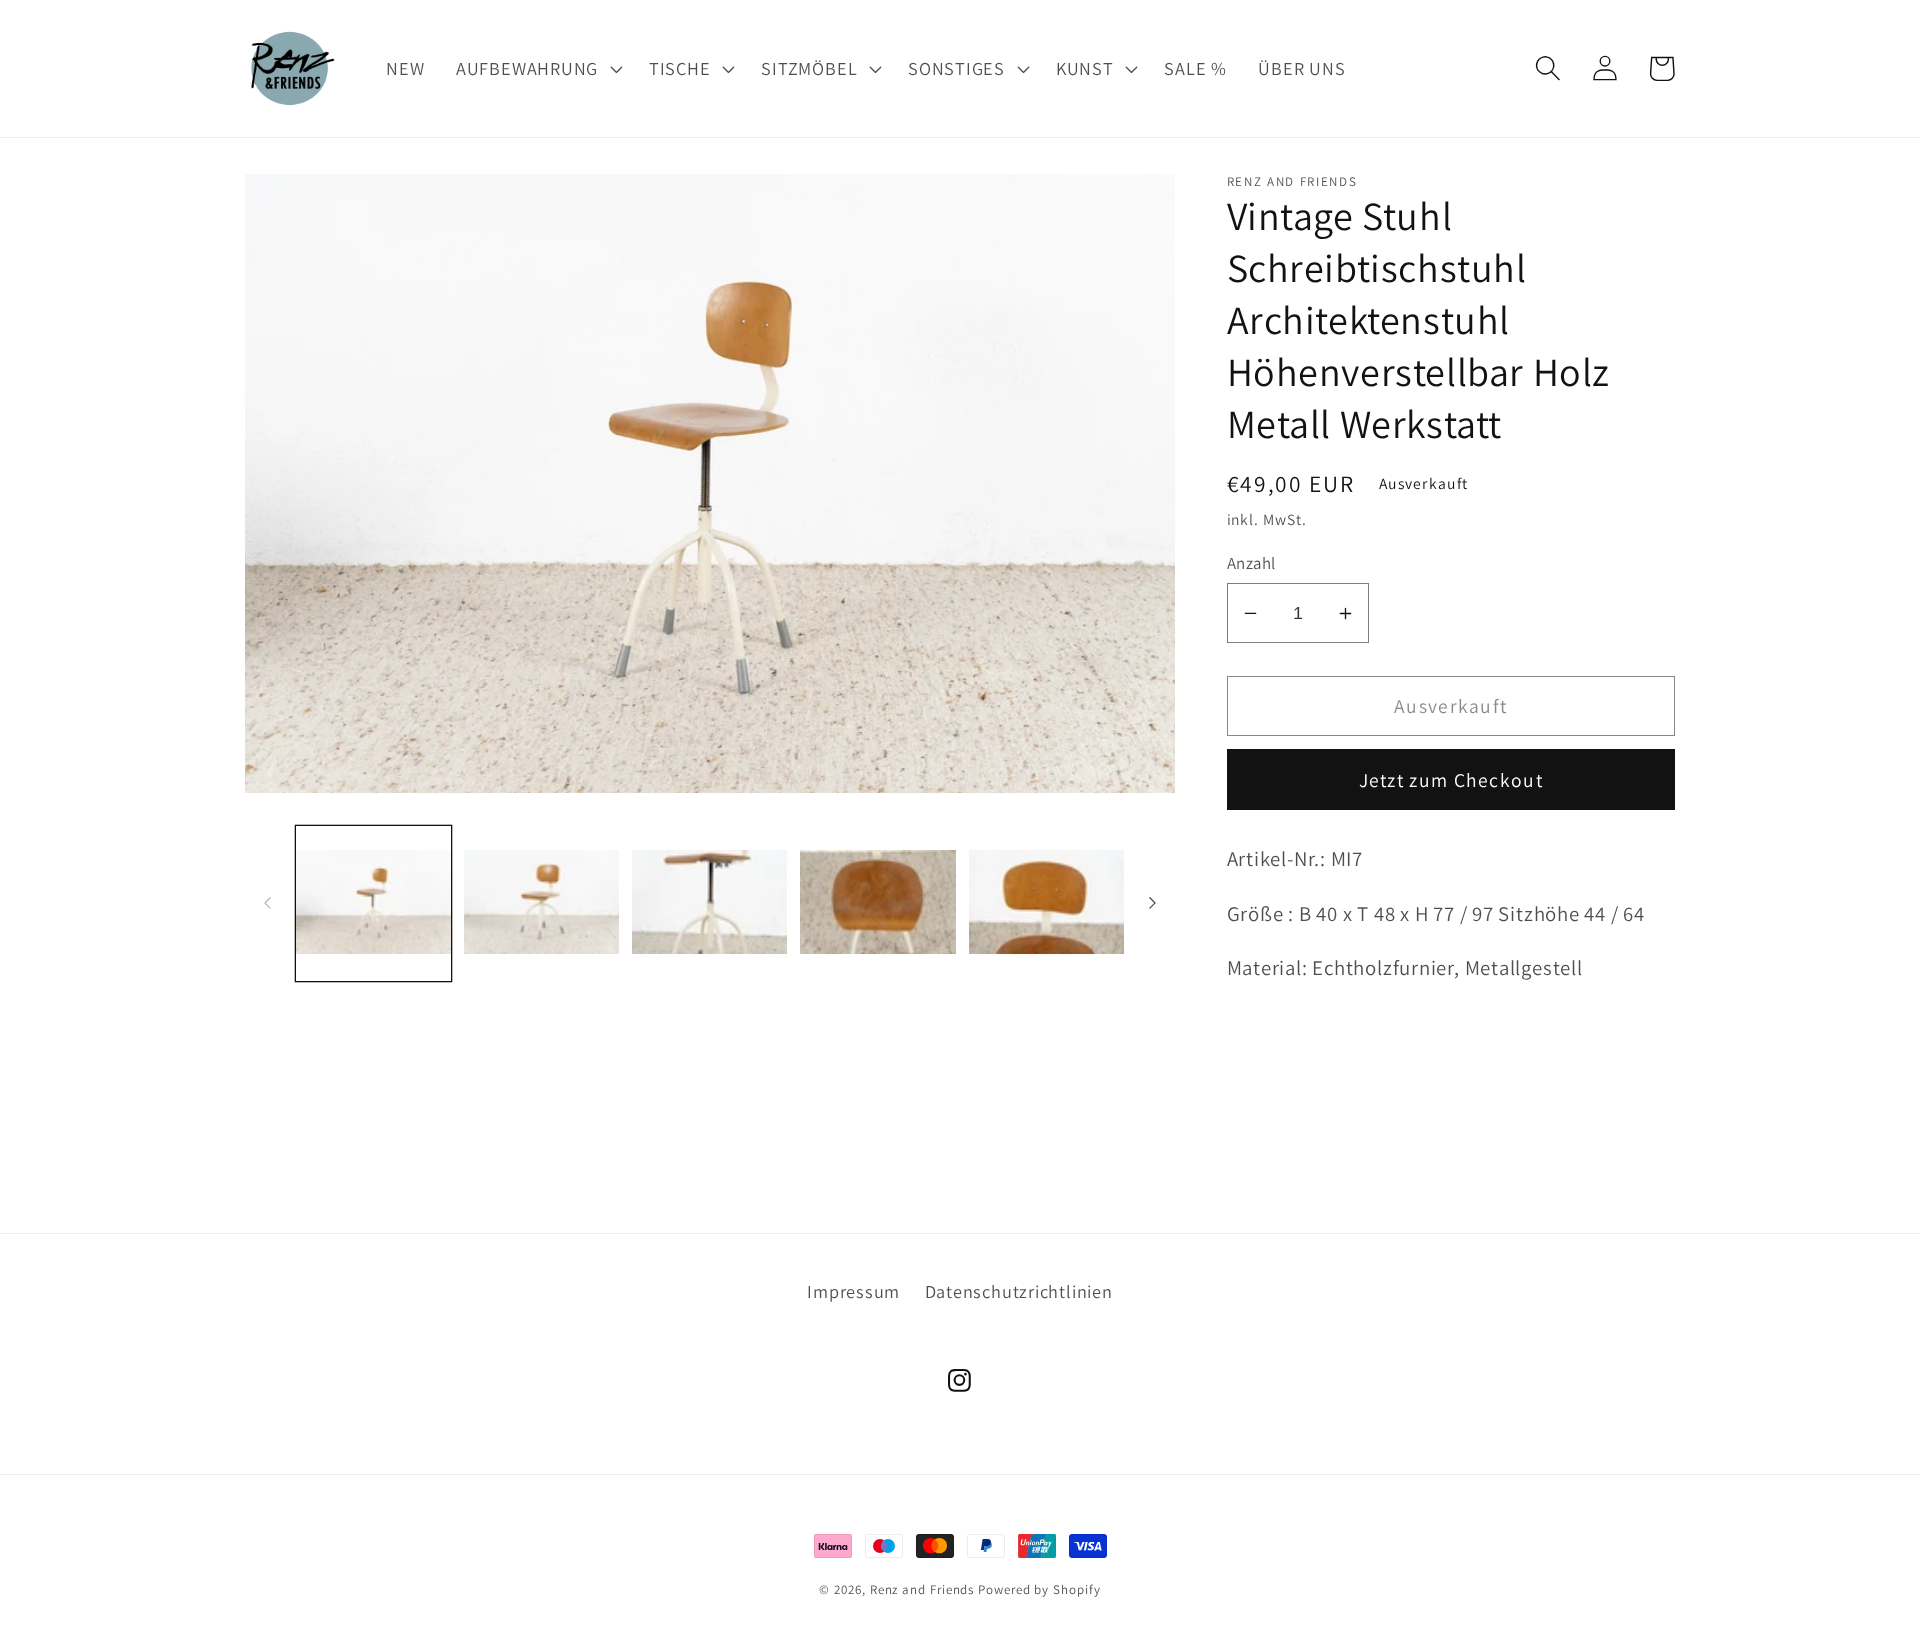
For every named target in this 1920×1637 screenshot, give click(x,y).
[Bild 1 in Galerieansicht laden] (373, 903)
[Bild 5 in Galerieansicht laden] (1046, 903)
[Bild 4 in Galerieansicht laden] (877, 903)
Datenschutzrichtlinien (1019, 1291)
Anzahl (1251, 563)
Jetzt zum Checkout (1451, 780)
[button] (536, 68)
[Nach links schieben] (267, 903)
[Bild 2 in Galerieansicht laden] (541, 903)
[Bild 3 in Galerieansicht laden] (709, 903)
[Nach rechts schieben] (1153, 903)
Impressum (853, 1291)
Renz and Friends (922, 1589)
